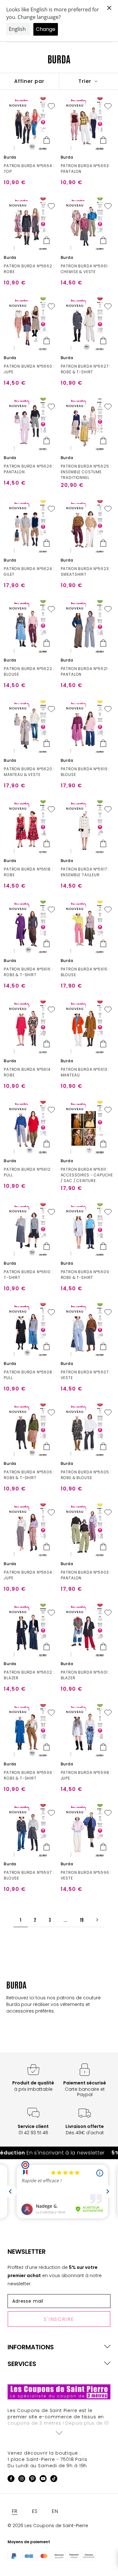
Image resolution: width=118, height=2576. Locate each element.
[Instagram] (22, 2480)
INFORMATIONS (31, 2347)
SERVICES (22, 2364)
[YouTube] (43, 2480)
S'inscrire (59, 2319)
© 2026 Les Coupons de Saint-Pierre (48, 2526)
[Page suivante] (97, 1920)
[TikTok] (54, 2480)
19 (82, 1920)
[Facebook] (11, 2480)
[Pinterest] (32, 2480)
